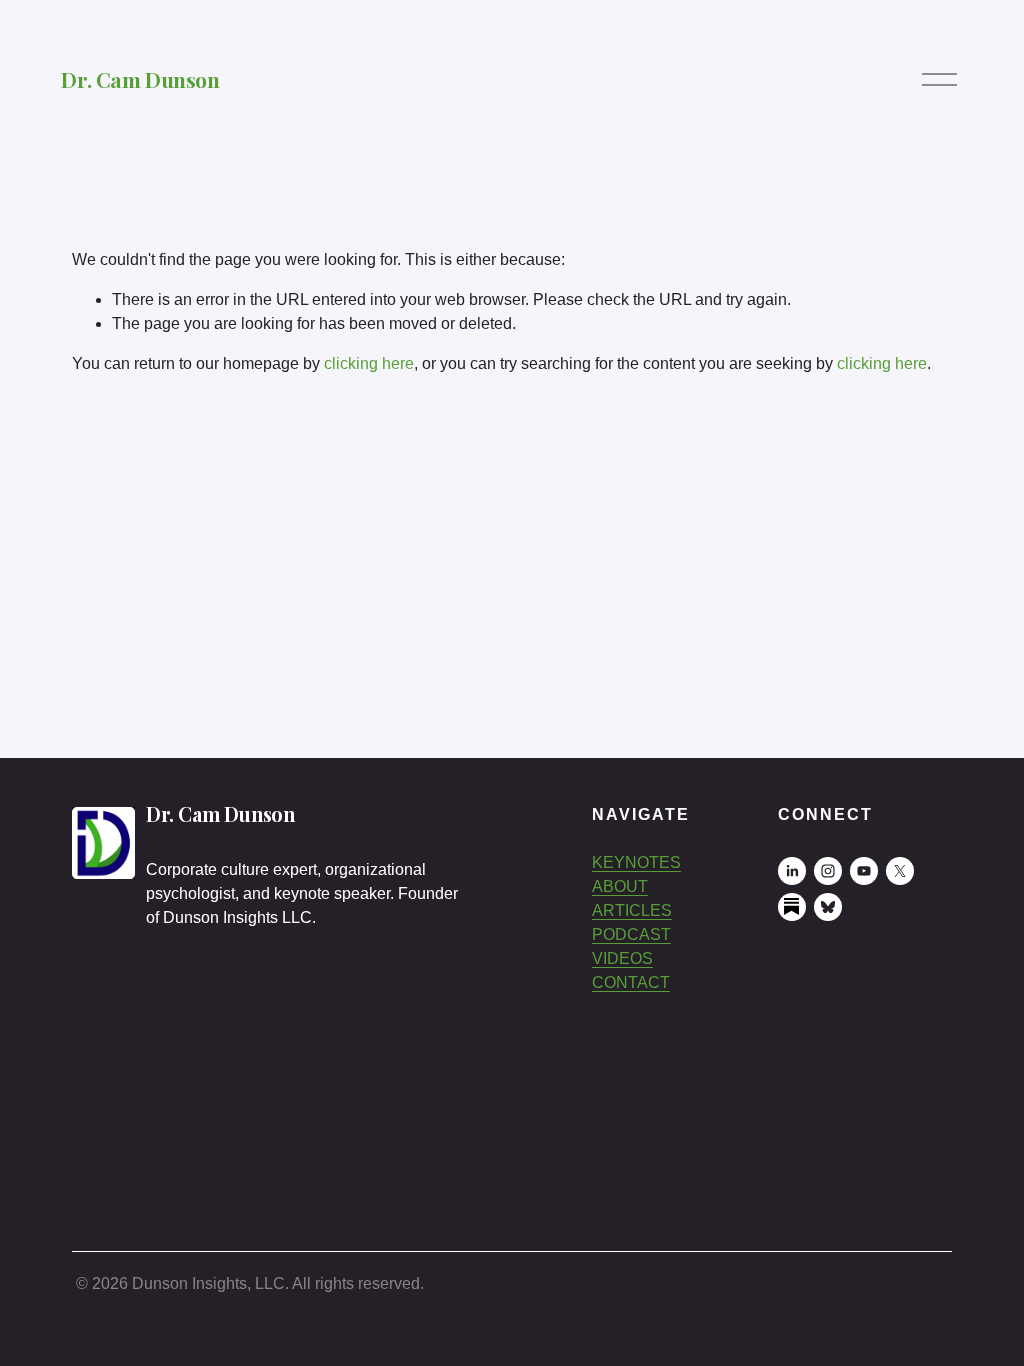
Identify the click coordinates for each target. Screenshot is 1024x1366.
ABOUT (620, 886)
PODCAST (631, 934)
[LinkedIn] (792, 871)
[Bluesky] (828, 907)
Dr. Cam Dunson (140, 79)
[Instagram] (828, 871)
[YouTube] (864, 871)
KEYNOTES (636, 862)
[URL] (792, 907)
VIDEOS (622, 958)
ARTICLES (632, 910)
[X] (900, 871)
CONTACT (631, 982)
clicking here (369, 363)
